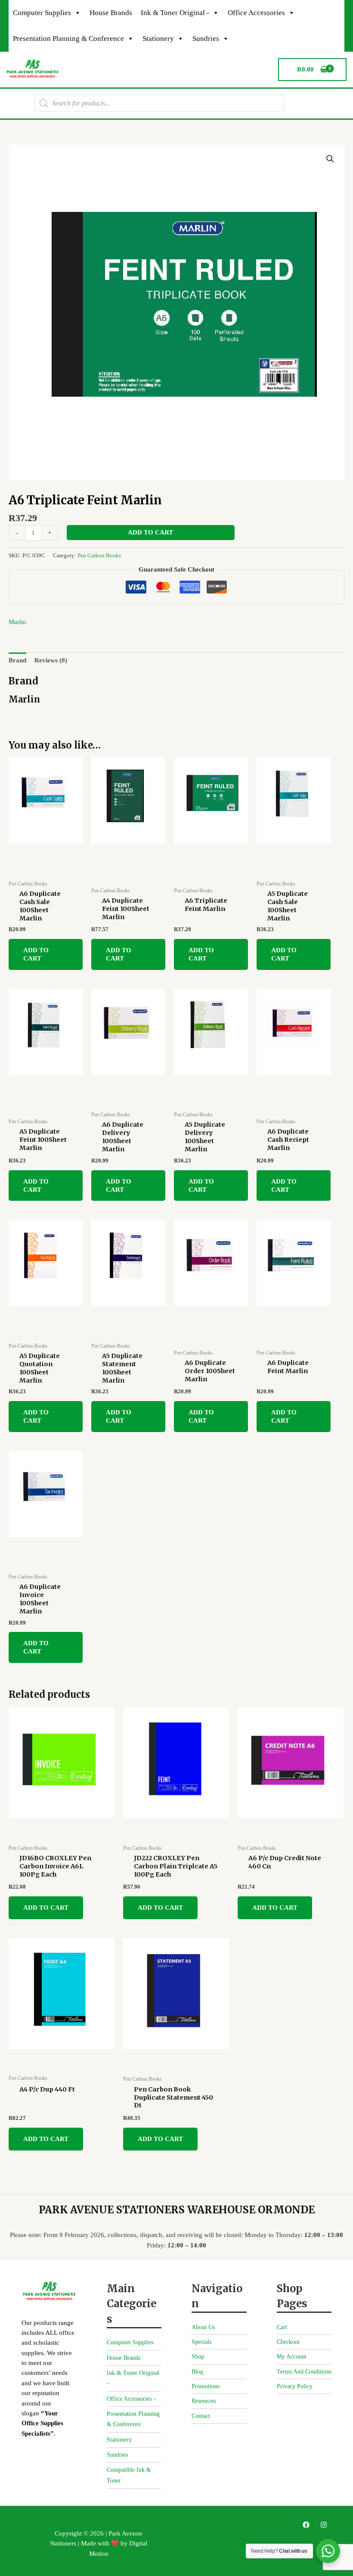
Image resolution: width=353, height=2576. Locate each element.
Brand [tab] (17, 660)
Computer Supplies (42, 13)
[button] (330, 159)
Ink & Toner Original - (175, 13)
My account (292, 2357)
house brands (111, 13)
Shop (198, 2357)
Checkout (288, 2342)
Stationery (158, 39)
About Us (203, 2327)
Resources (204, 2401)
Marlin (17, 622)
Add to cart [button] (36, 954)
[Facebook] (306, 2525)
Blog (197, 2372)
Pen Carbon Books (99, 555)
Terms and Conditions (304, 2372)
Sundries (206, 39)
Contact (201, 2416)
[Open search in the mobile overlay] (159, 103)
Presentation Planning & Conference (68, 39)
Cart (282, 2327)
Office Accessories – (132, 2399)
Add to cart (150, 532)
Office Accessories (256, 13)
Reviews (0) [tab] (51, 660)
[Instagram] (324, 2525)
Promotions (206, 2386)
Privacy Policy (295, 2386)
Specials (201, 2342)
